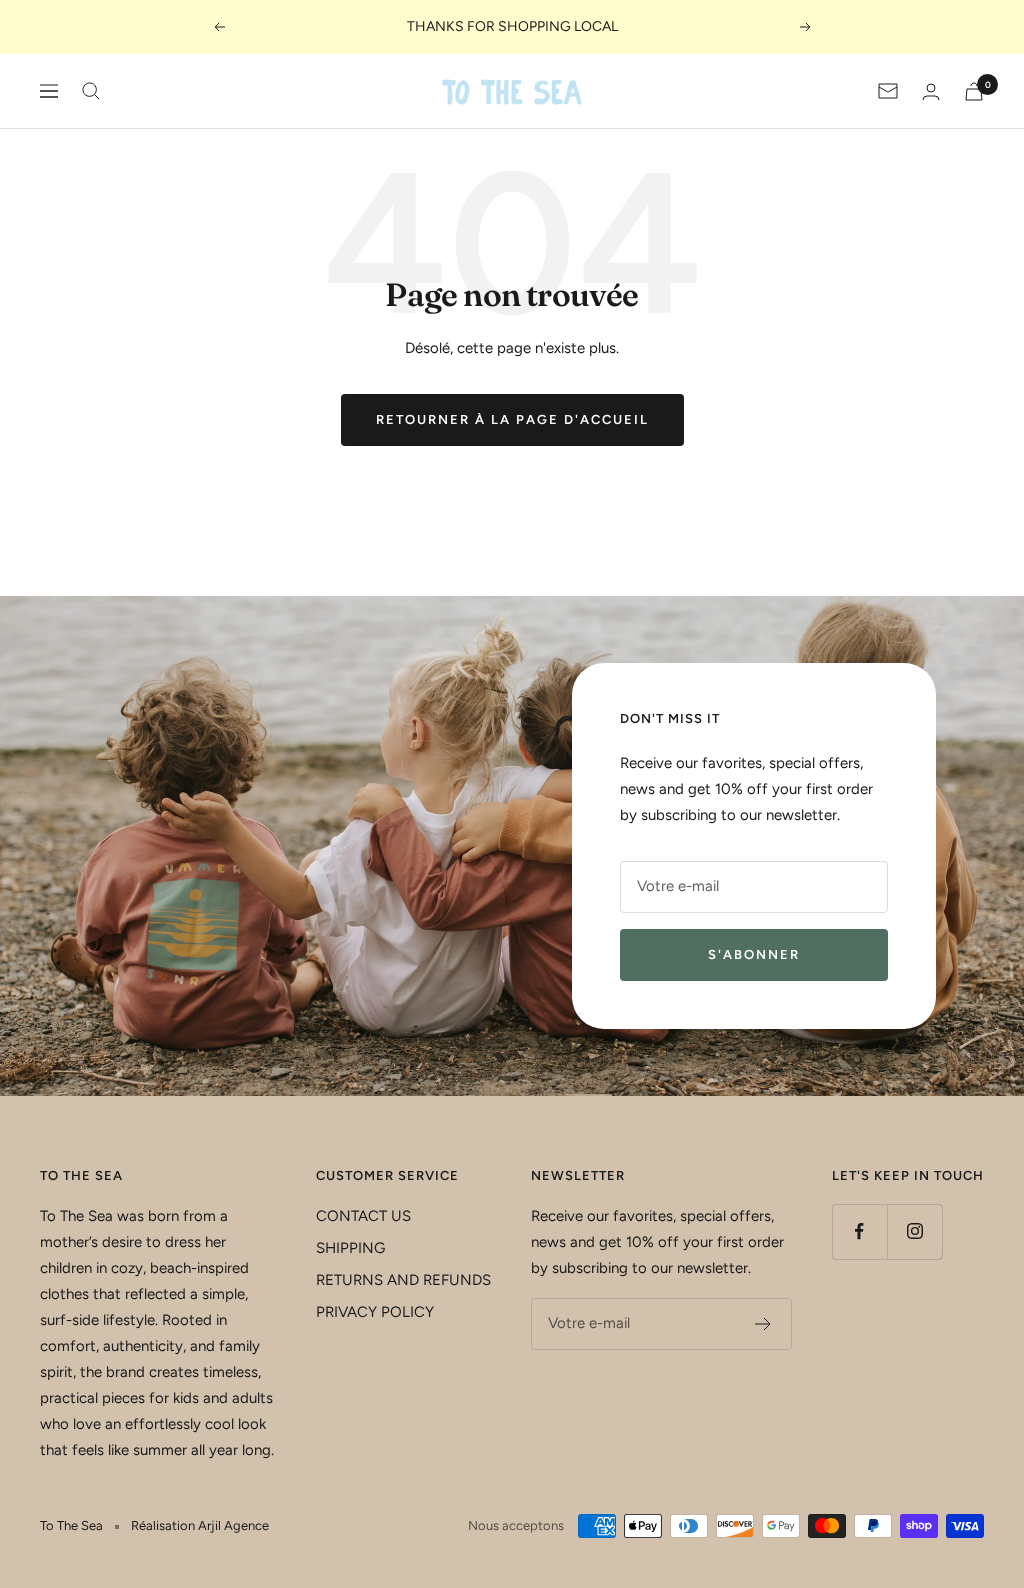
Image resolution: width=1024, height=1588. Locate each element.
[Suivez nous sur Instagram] (914, 1231)
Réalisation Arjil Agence (200, 1525)
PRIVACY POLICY (375, 1312)
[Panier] (974, 91)
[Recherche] (91, 91)
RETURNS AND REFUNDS (403, 1280)
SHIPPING (350, 1248)
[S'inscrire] (763, 1324)
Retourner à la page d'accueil (512, 419)
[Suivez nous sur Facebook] (859, 1231)
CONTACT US (363, 1216)
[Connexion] (931, 91)
